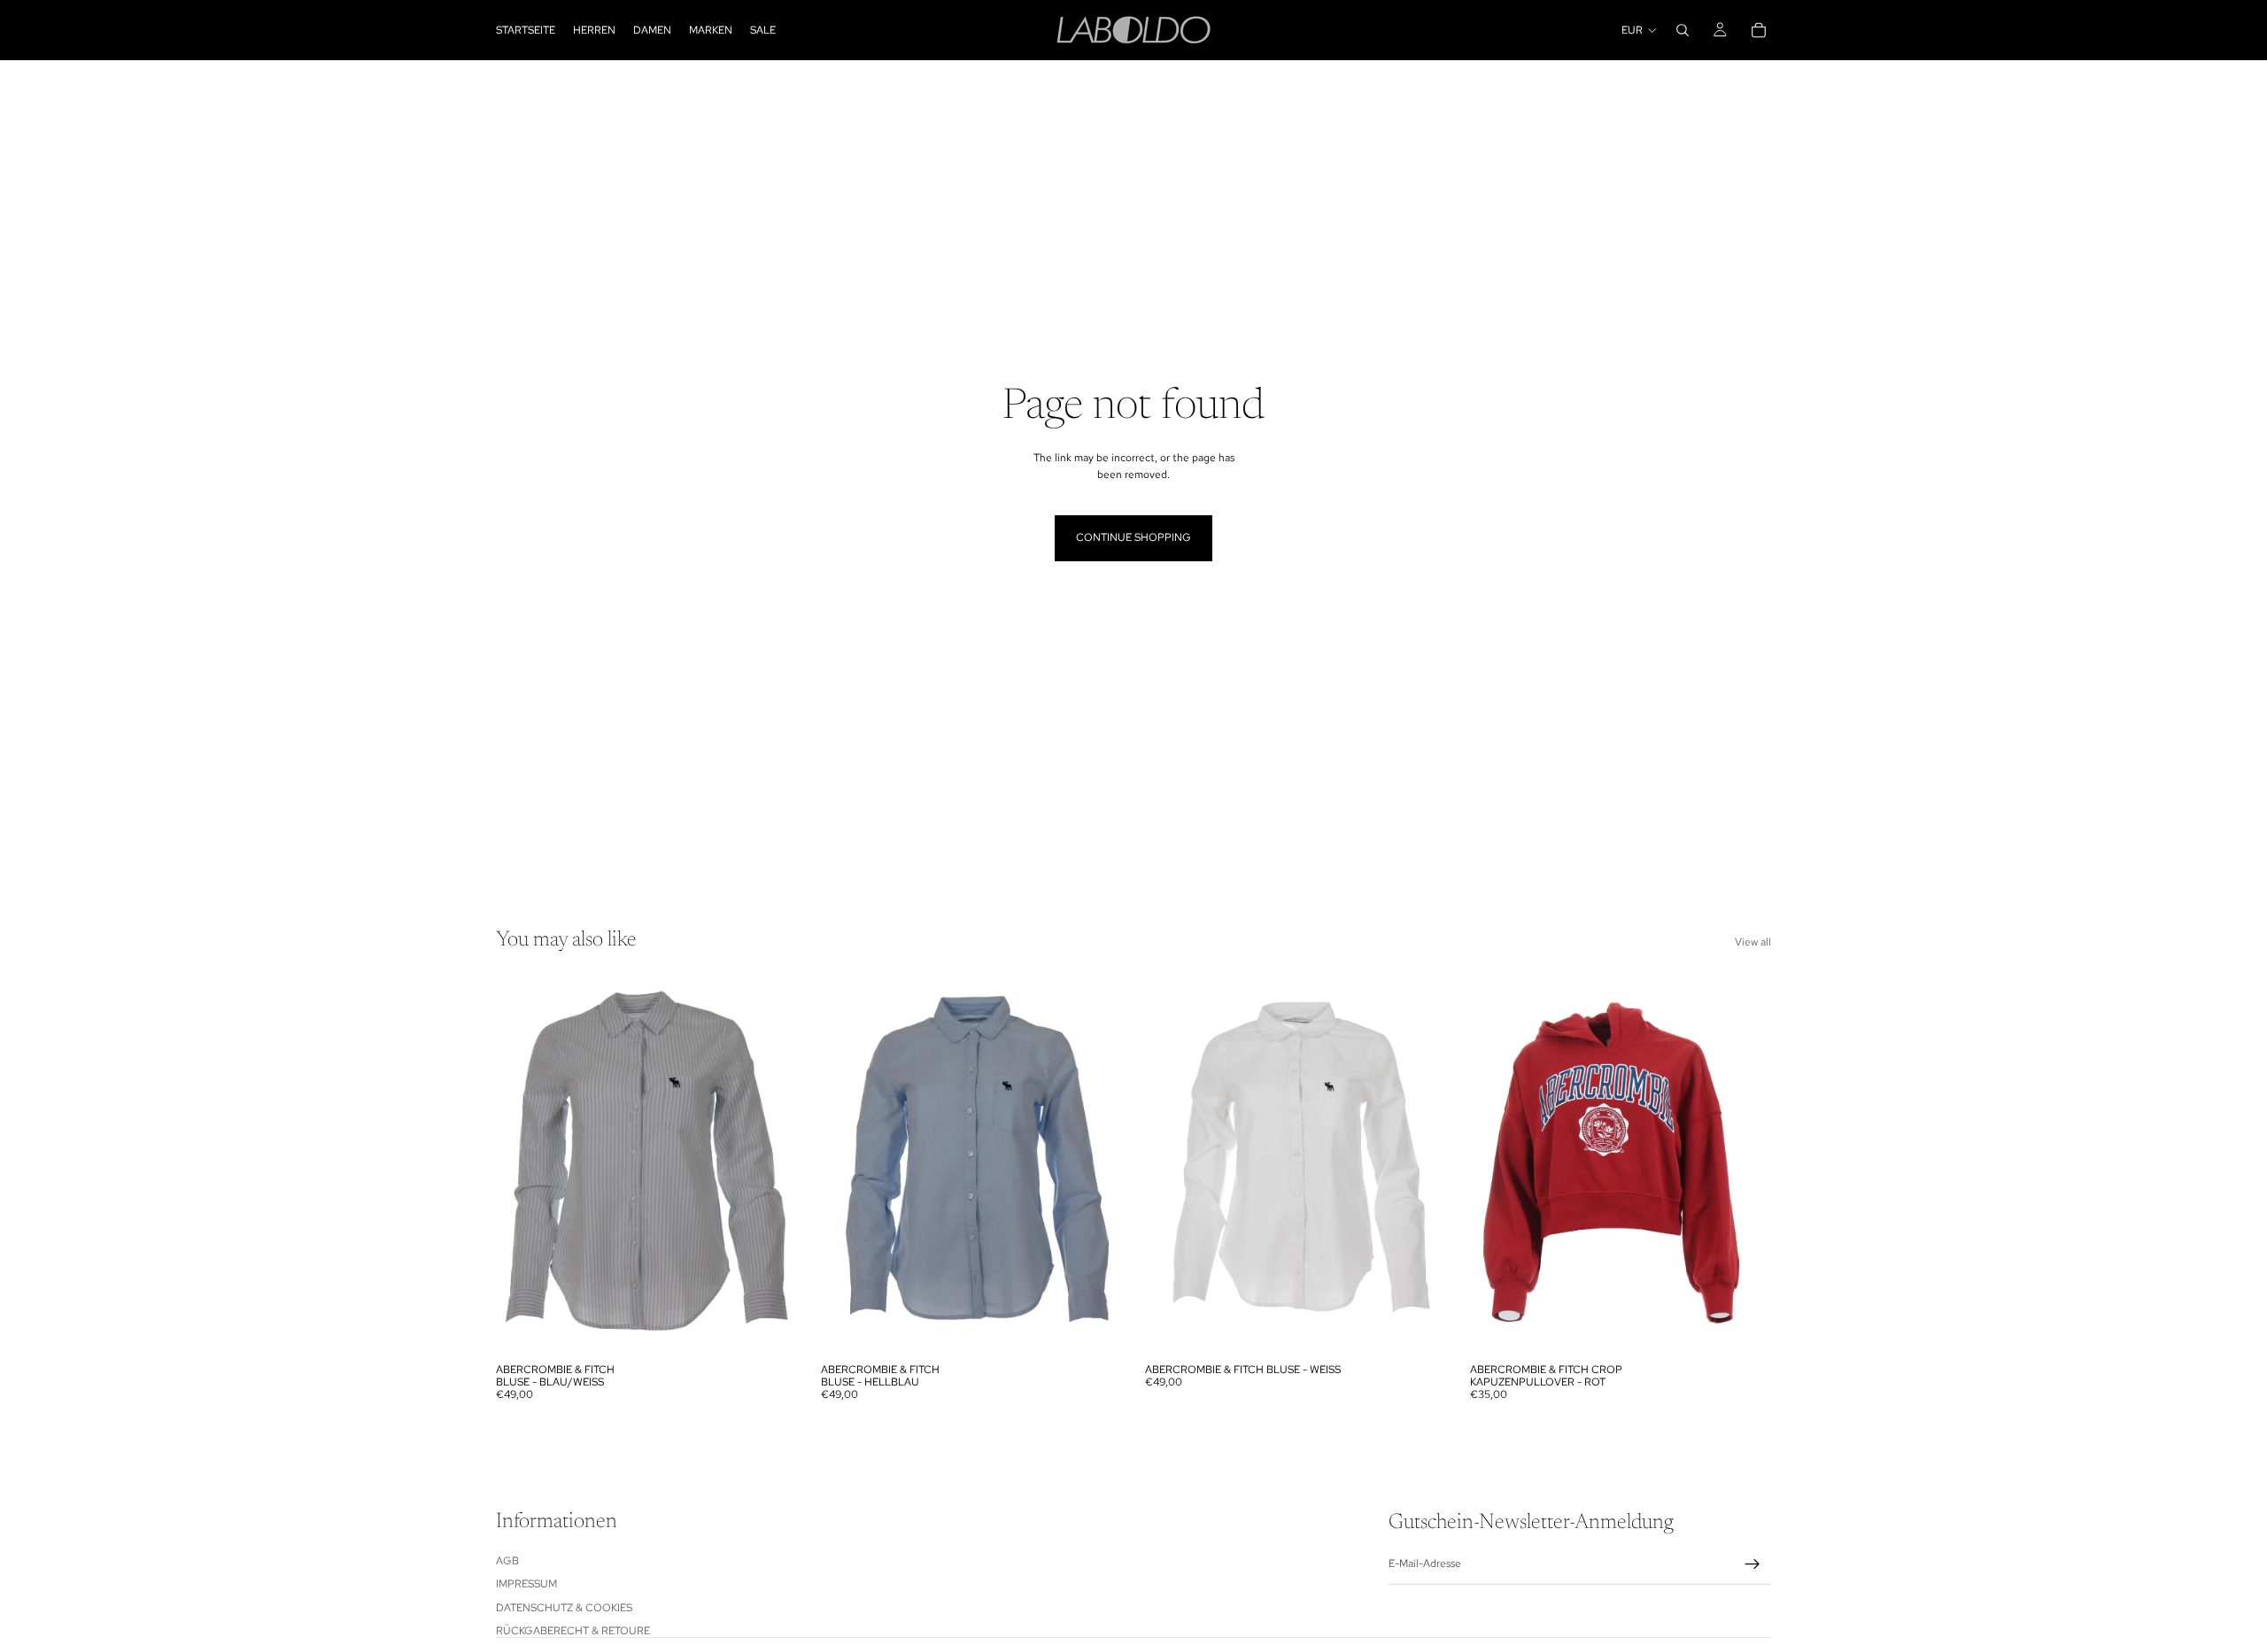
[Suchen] (1683, 30)
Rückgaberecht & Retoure (573, 1631)
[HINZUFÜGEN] (1420, 1327)
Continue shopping (1133, 537)
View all (1753, 942)
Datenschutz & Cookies (564, 1607)
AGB (507, 1561)
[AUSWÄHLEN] (770, 1327)
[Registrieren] (1752, 1564)
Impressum (526, 1584)
